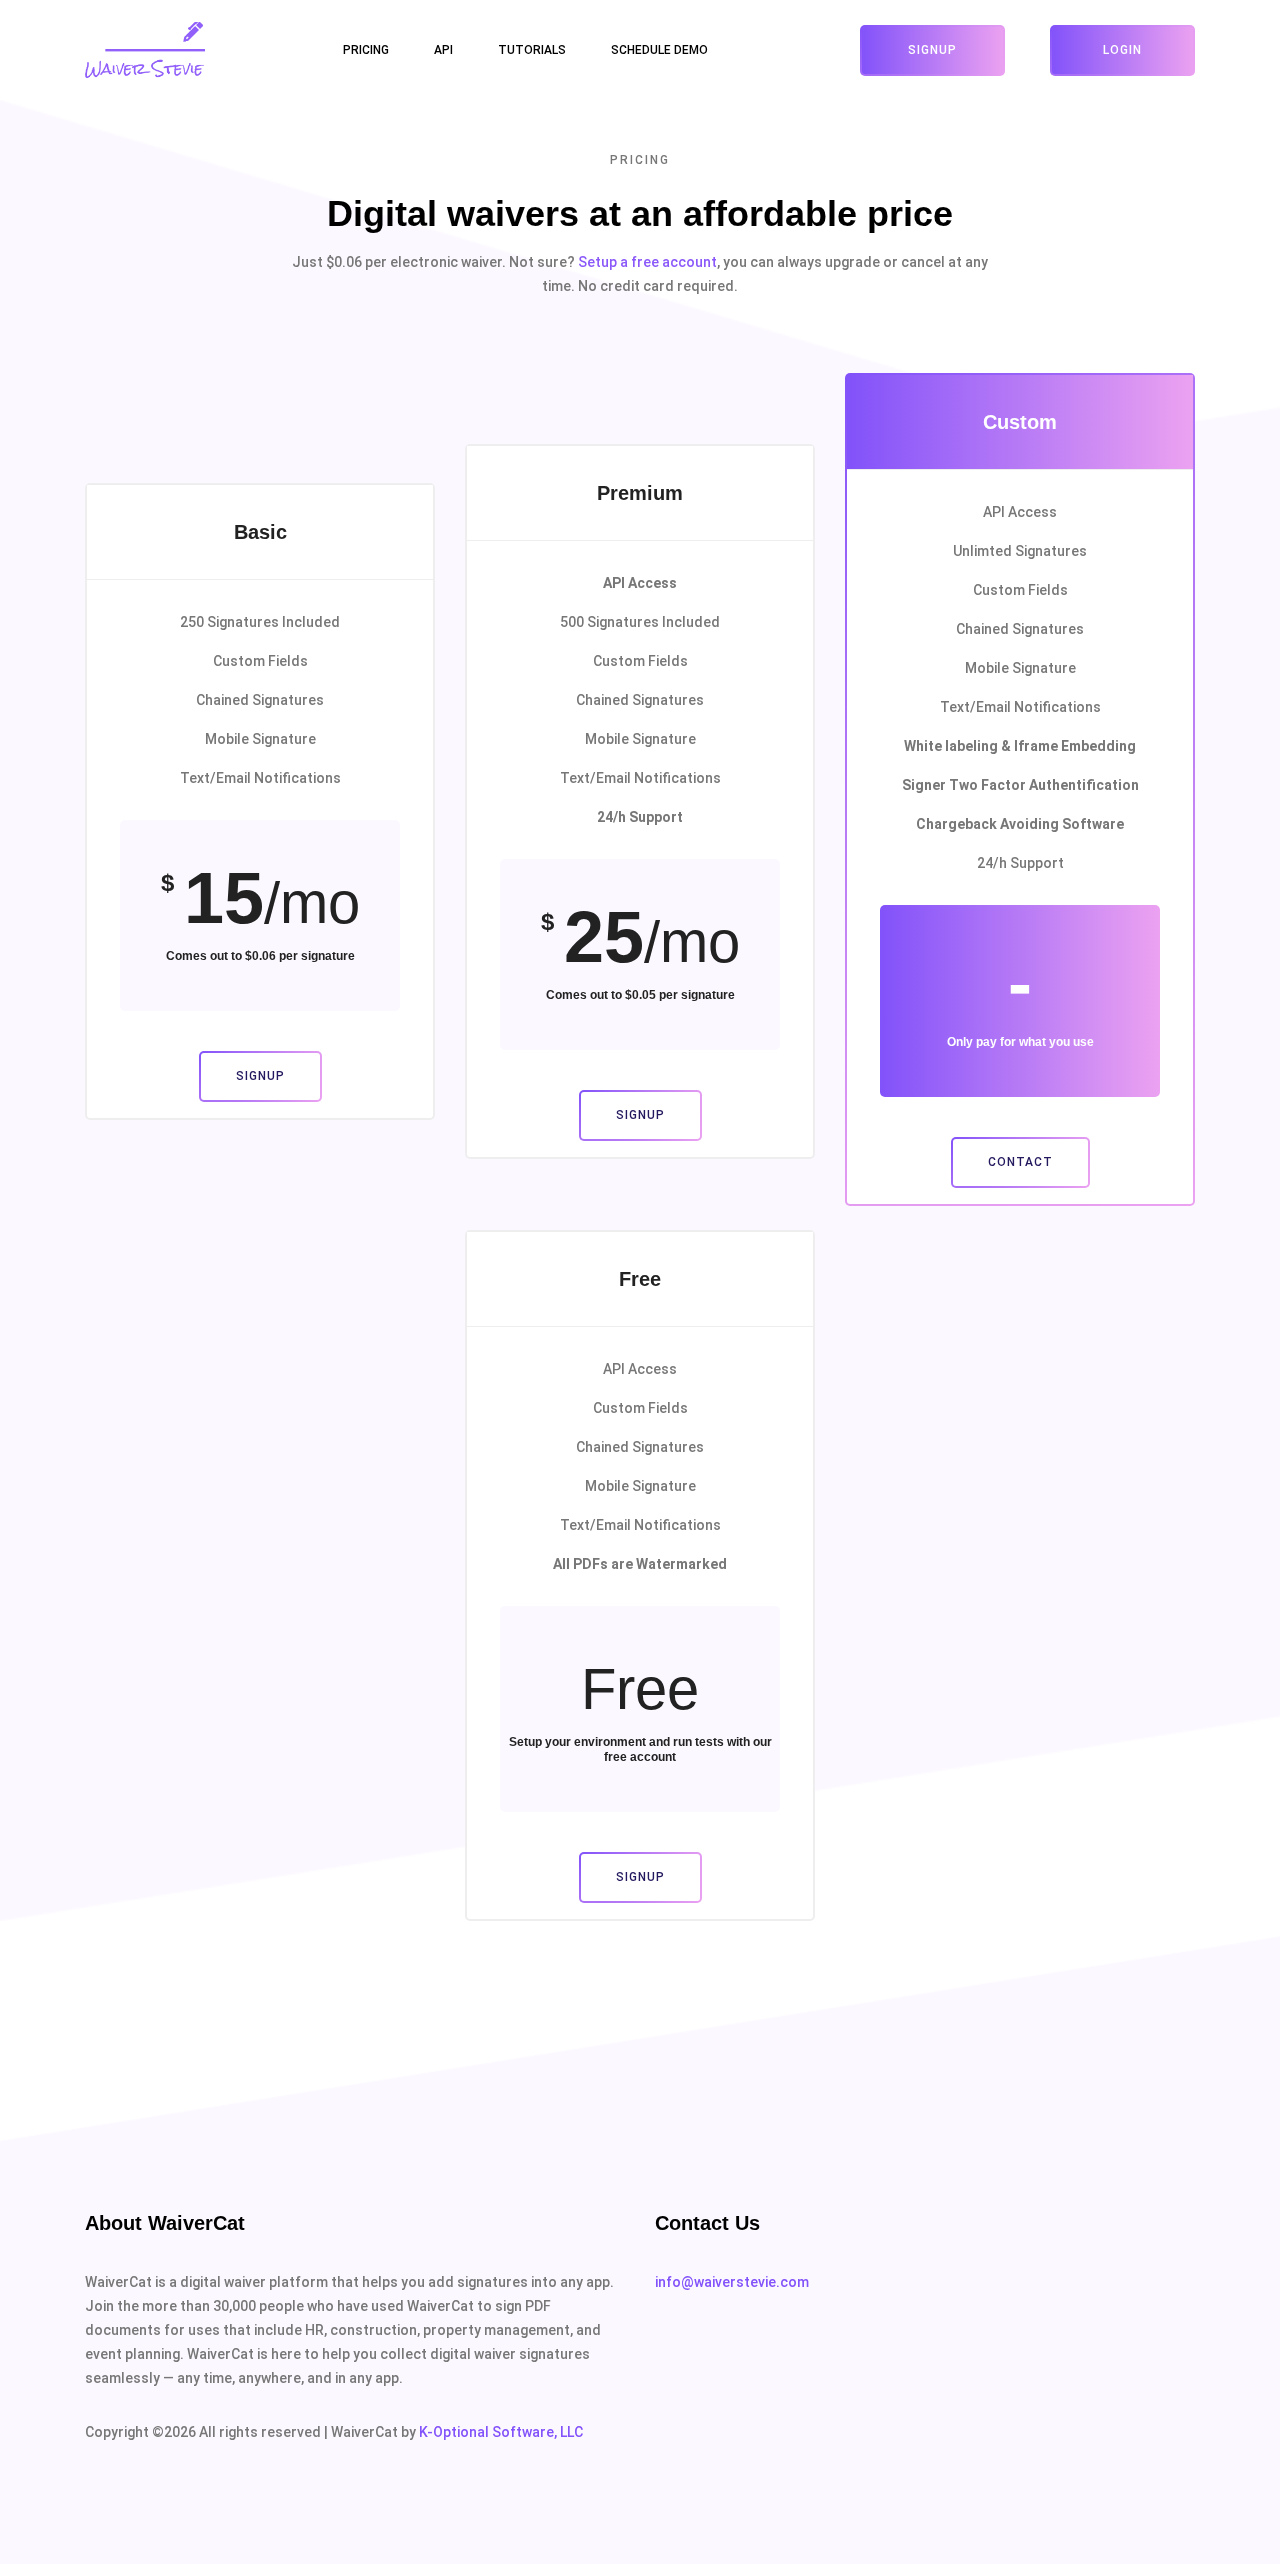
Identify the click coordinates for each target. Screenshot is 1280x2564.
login (1122, 50)
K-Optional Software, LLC (501, 2432)
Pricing (366, 50)
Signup (932, 50)
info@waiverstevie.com (732, 2282)
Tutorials (532, 50)
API (443, 50)
